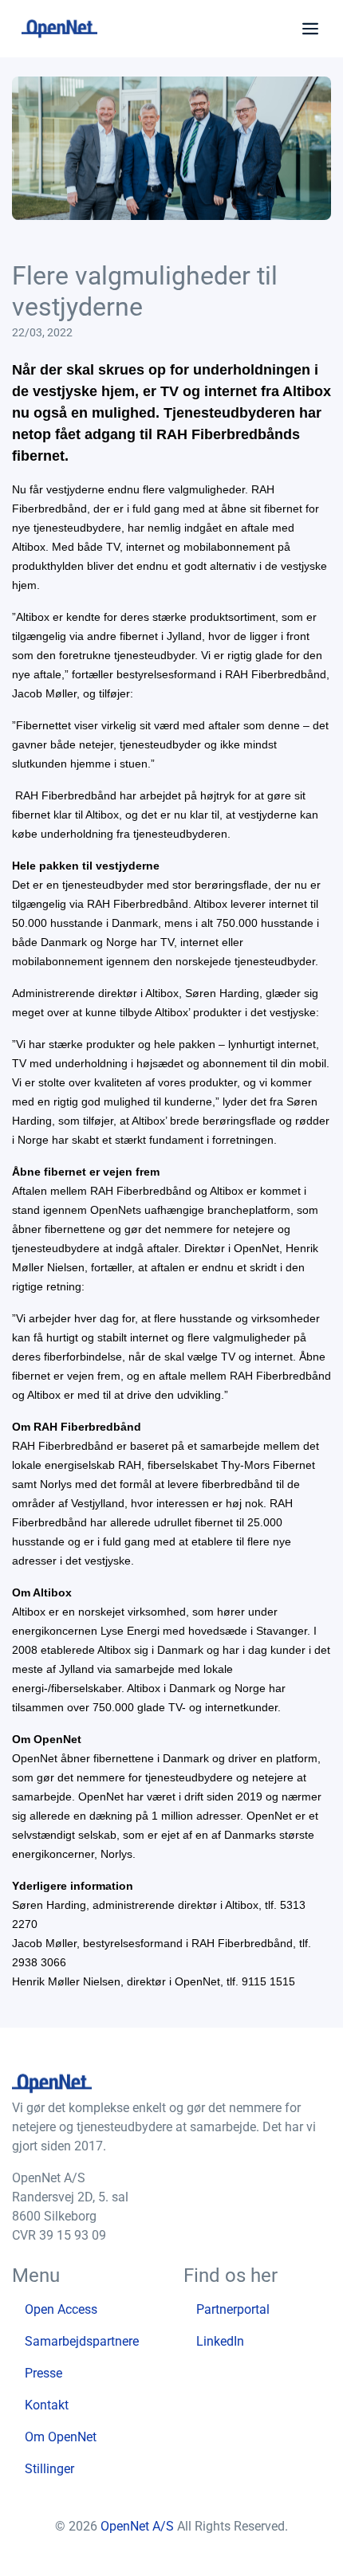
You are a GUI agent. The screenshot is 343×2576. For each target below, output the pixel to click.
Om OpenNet (61, 2437)
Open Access (61, 2309)
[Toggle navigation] (307, 29)
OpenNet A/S (139, 2526)
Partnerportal (233, 2309)
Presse (43, 2373)
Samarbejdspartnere (82, 2341)
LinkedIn (220, 2341)
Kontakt (47, 2405)
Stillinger (49, 2469)
